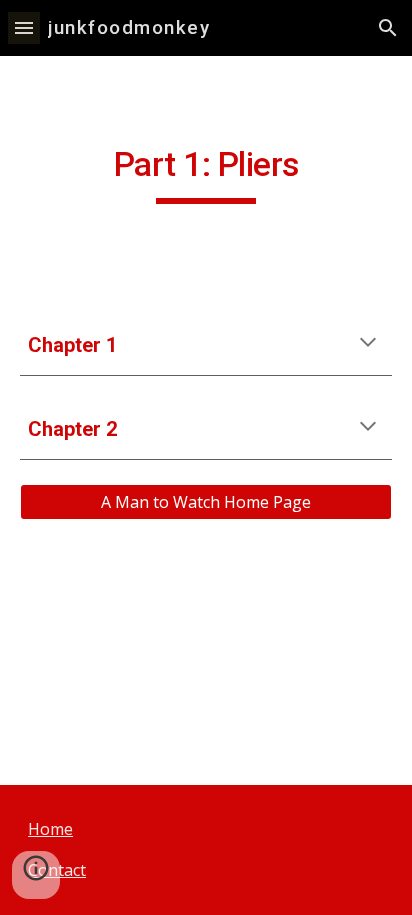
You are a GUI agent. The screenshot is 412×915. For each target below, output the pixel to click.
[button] (24, 27)
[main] (206, 174)
